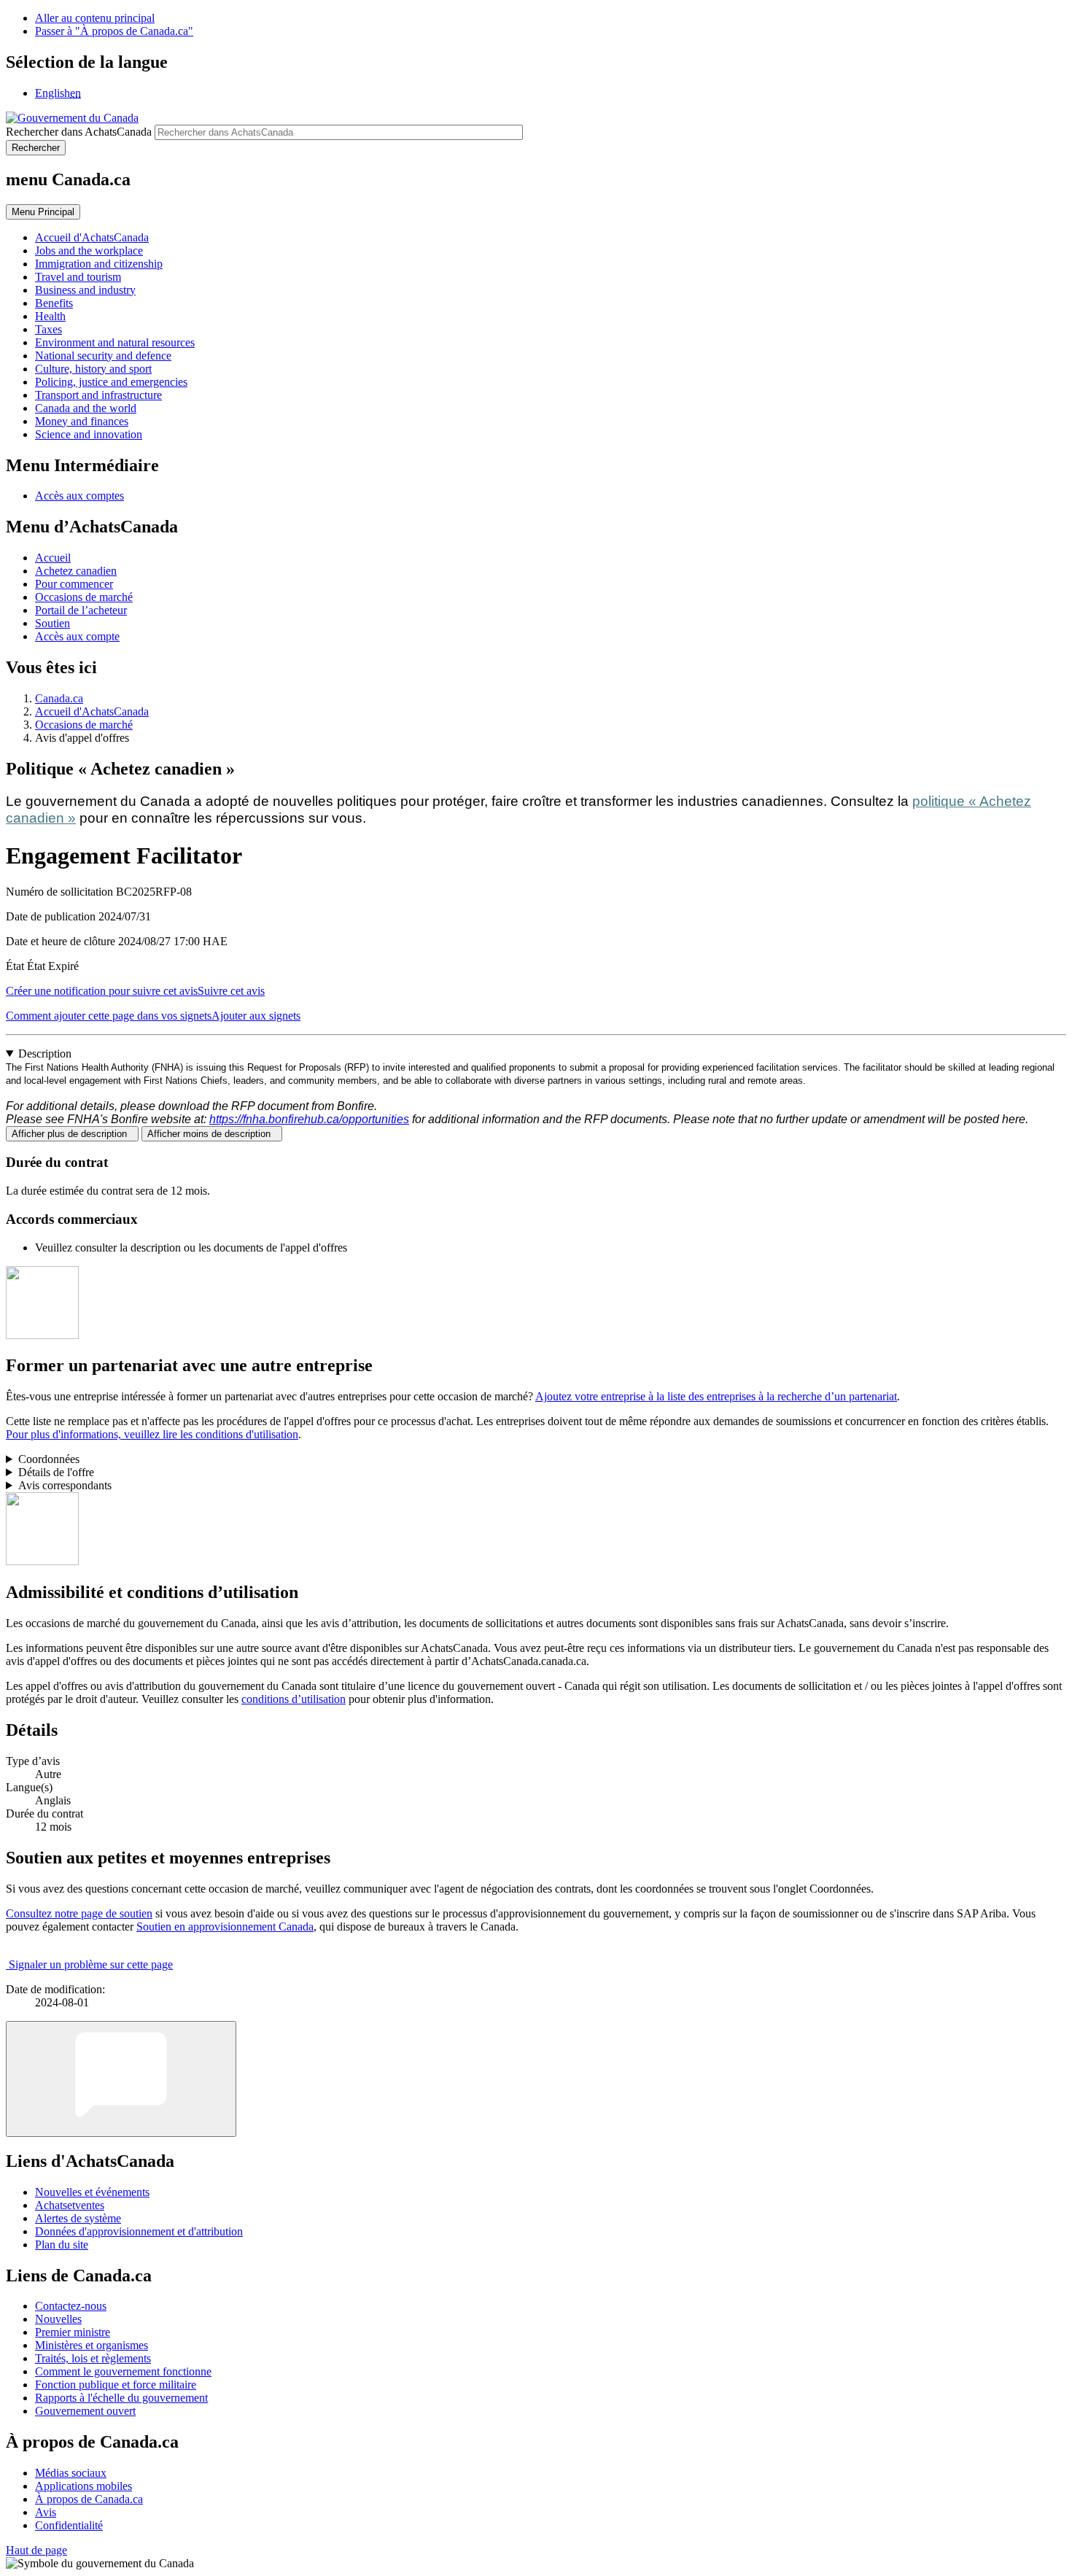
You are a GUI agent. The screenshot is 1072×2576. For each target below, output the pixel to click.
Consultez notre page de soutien (79, 1913)
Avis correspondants (65, 1485)
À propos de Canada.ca (89, 2499)
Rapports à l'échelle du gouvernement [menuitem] (121, 2398)
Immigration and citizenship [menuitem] (99, 264)
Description (45, 1054)
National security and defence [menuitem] (103, 356)
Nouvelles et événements (92, 2192)
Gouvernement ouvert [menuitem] (85, 2411)
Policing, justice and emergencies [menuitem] (111, 382)
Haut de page (36, 2550)
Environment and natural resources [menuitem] (115, 342)
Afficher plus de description (72, 1134)
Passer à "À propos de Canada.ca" (114, 31)
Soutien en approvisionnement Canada (225, 1927)
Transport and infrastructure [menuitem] (98, 395)
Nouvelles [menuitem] (58, 2319)
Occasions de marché (84, 597)
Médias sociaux (71, 2473)
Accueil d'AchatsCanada (92, 711)
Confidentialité (69, 2525)
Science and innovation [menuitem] (89, 434)
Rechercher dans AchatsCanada (79, 132)
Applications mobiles (83, 2486)
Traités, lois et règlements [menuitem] (93, 2358)
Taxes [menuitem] (48, 329)
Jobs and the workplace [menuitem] (89, 251)
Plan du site (62, 2245)
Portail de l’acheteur (81, 610)
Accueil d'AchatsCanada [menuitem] (92, 237)
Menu (43, 212)
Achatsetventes (70, 2205)
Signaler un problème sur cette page (91, 1964)
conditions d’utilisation (294, 1699)
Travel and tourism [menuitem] (78, 277)
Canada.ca (59, 698)
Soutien (53, 623)
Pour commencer (74, 584)
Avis (46, 2512)
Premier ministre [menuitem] (73, 2332)
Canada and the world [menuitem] (86, 408)
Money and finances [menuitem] (82, 421)
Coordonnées (49, 1459)
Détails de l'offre (56, 1472)
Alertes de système (78, 2218)
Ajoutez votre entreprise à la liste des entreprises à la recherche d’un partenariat (716, 1396)
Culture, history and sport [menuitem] (93, 369)
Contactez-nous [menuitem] (71, 2306)
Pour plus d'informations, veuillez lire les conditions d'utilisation (152, 1434)
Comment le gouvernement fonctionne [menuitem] (123, 2371)
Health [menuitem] (50, 316)
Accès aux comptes (79, 496)
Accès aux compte (77, 636)
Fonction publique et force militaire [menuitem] (116, 2385)
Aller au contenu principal (95, 18)
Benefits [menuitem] (54, 303)
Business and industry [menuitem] (85, 290)
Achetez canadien (76, 571)
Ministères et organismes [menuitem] (92, 2345)
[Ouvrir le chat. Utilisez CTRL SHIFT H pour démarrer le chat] (121, 2079)
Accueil (53, 558)
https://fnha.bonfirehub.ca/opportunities (309, 1119)
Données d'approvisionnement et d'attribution (139, 2231)
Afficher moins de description (212, 1134)
